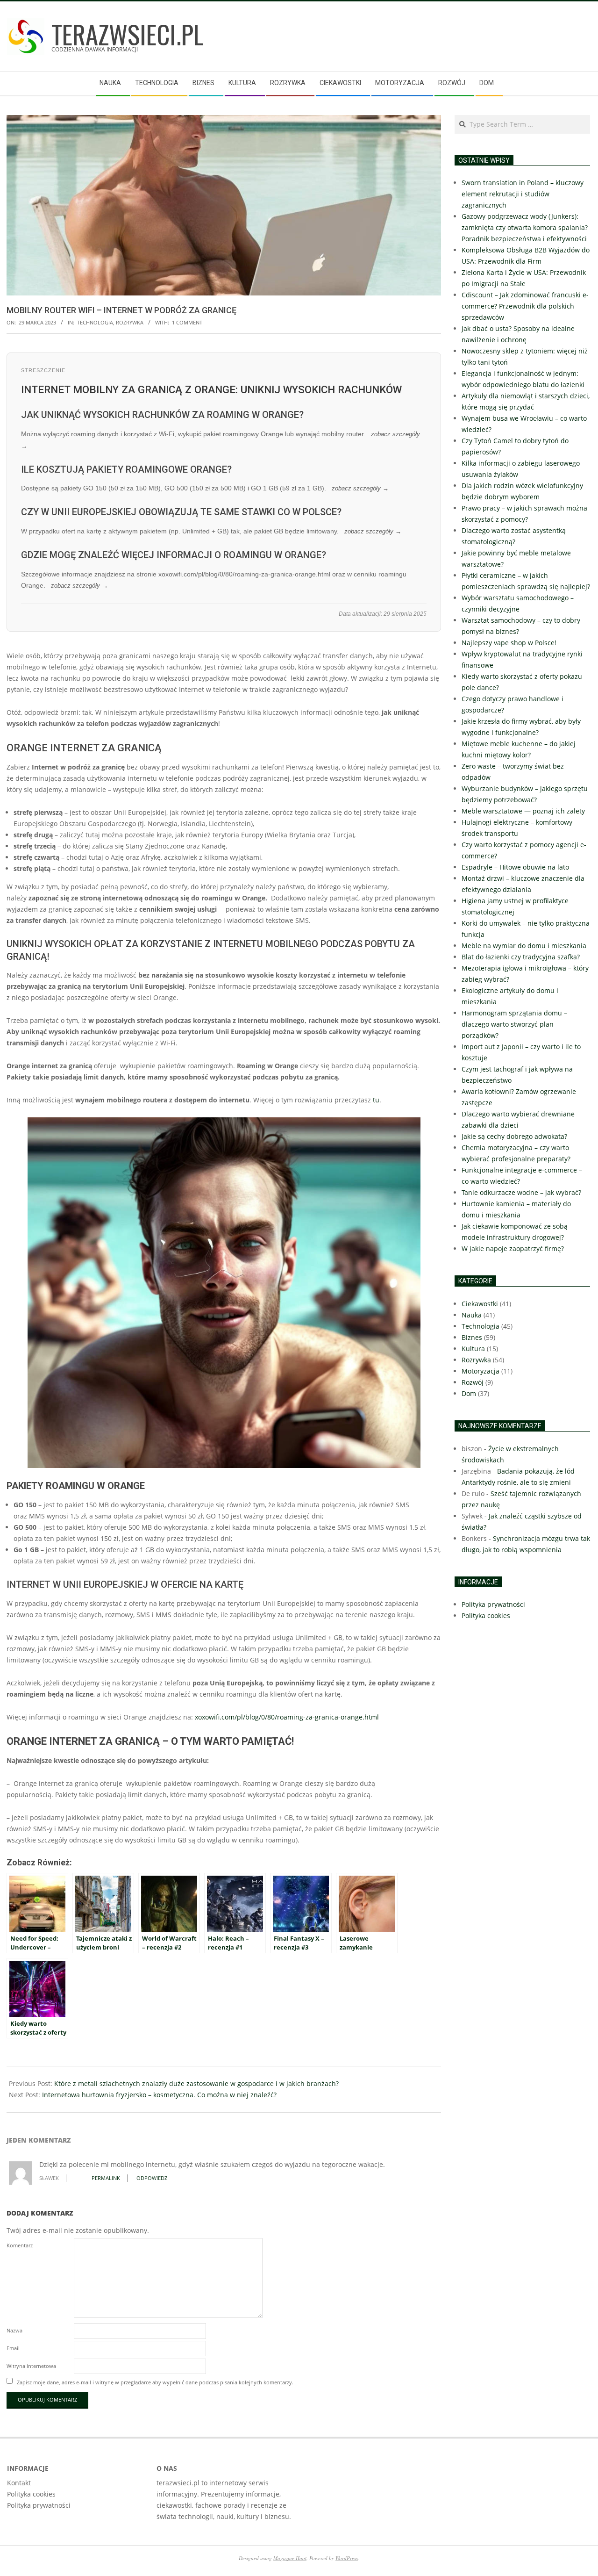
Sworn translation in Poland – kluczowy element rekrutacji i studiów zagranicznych (523, 194)
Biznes (472, 1337)
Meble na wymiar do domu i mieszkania (524, 946)
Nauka (472, 1315)
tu (376, 1100)
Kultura (473, 1349)
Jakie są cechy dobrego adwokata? (514, 1136)
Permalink (106, 2178)
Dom (469, 1393)
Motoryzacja (481, 1371)
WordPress (347, 2558)
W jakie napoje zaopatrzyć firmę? (513, 1248)
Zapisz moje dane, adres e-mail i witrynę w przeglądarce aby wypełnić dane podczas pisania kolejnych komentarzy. (155, 2382)
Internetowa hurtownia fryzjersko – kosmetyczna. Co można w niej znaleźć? (159, 2095)
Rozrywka (130, 322)
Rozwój (473, 1382)
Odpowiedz (152, 2178)
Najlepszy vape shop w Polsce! (509, 643)
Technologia (95, 322)
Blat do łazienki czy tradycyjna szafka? (521, 957)
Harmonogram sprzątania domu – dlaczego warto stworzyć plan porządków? (514, 1024)
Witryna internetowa (31, 2366)
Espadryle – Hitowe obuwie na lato (515, 867)
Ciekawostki (480, 1304)
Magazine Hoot (290, 2558)
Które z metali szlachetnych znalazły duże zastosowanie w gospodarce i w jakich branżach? (196, 2083)
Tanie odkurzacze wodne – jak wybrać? (521, 1192)
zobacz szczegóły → (360, 489)
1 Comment (187, 322)
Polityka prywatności (39, 2505)
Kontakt (19, 2483)
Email (13, 2348)
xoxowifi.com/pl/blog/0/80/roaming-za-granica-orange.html (287, 1717)
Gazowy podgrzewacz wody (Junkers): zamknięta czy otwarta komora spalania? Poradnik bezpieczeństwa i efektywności (525, 227)
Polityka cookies (31, 2494)
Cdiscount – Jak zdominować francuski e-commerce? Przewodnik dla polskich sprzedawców (525, 306)
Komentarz (20, 2245)
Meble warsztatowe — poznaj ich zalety (523, 811)
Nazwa (14, 2330)
